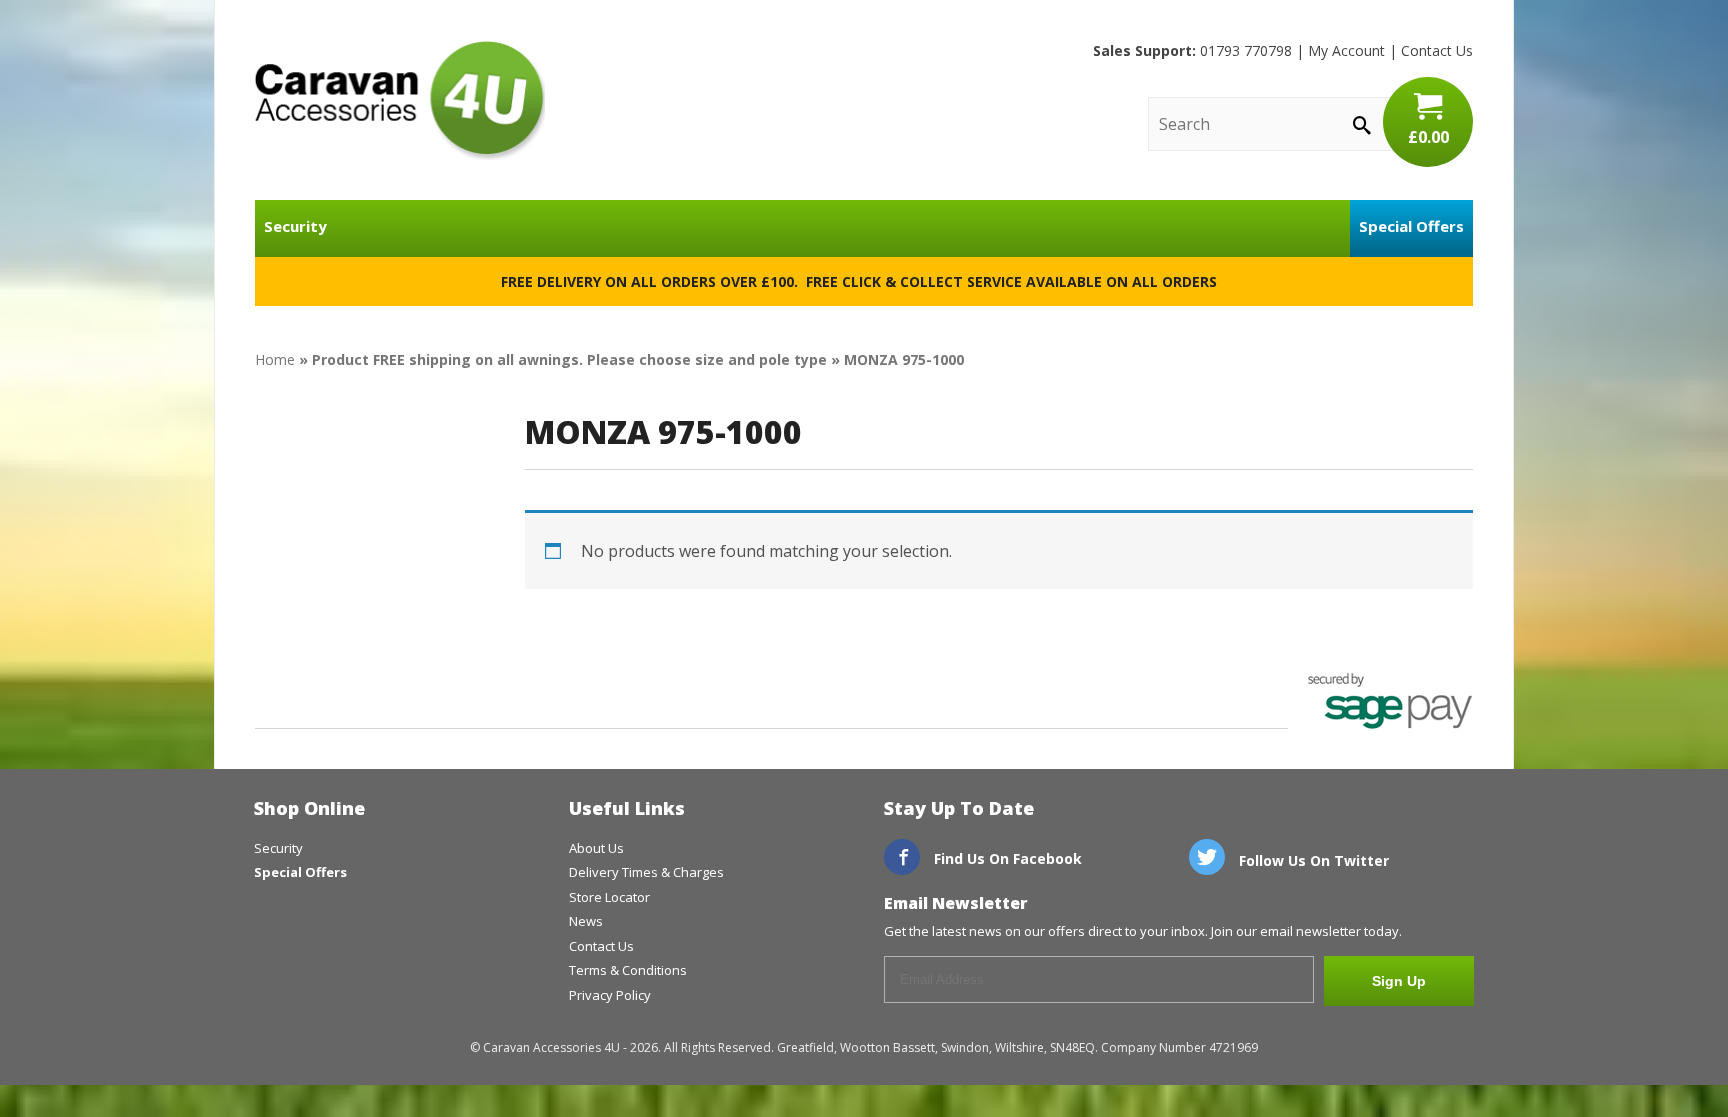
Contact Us (1437, 50)
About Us (596, 848)
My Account (1346, 50)
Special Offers (1411, 226)
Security (295, 226)
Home (275, 359)
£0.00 (1428, 137)
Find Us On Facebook (1006, 858)
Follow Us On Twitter (1312, 860)
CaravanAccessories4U (400, 100)
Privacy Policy (610, 995)
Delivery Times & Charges (646, 872)
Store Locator (609, 897)
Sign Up (1399, 981)
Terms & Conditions (628, 970)
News (586, 921)
